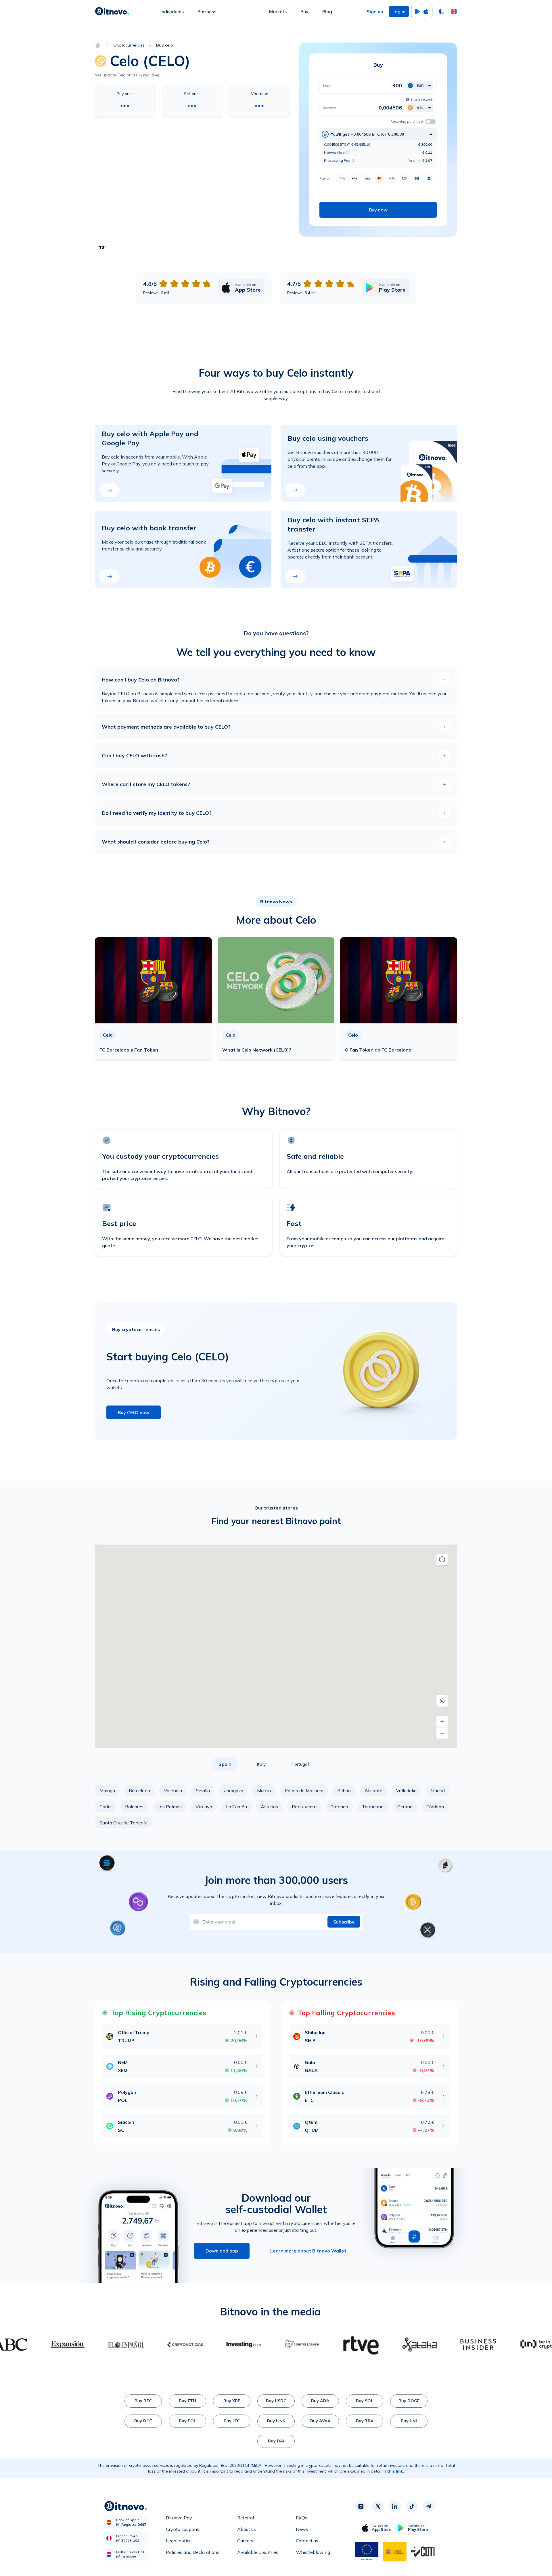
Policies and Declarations (193, 2552)
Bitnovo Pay (179, 2518)
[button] (454, 11)
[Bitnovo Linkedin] (395, 2506)
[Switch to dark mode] (442, 11)
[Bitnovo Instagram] (361, 2506)
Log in (399, 11)
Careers (245, 2541)
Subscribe (344, 1922)
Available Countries (258, 2552)
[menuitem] (172, 11)
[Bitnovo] (112, 11)
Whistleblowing (313, 2552)
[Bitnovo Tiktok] (412, 2506)
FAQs (302, 2518)
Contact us (307, 2541)
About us (247, 2529)
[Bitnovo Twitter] (378, 2506)
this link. (396, 2471)
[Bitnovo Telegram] (429, 2506)
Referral (246, 2518)
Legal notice (179, 2541)
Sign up (375, 11)
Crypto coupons (183, 2529)
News (302, 2529)
